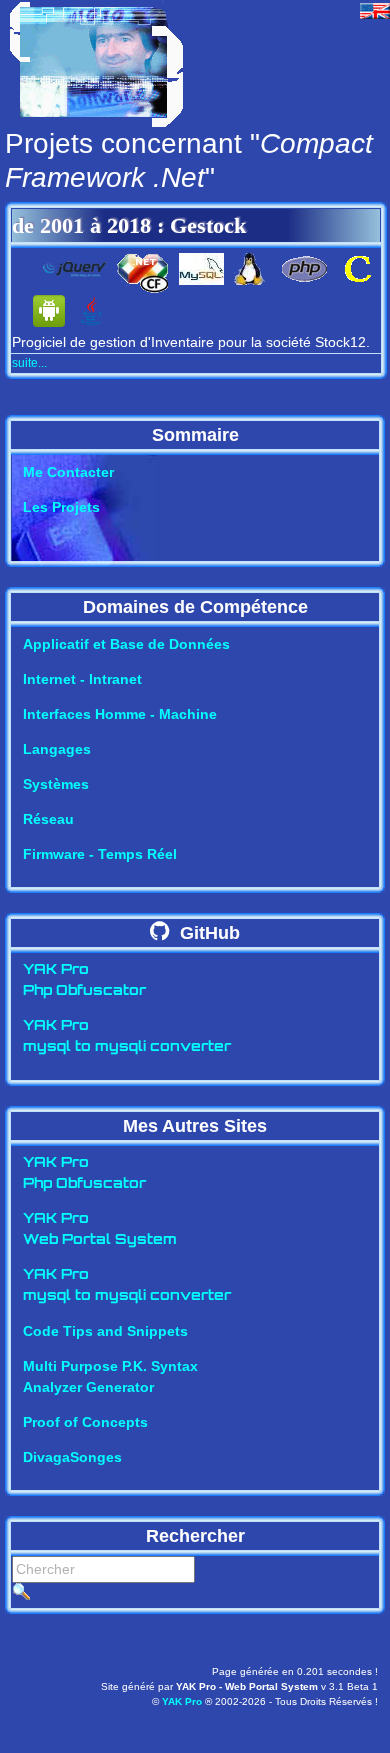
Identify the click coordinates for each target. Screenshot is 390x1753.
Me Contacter (68, 472)
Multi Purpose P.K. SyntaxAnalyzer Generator (110, 1376)
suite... (29, 363)
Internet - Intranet (82, 679)
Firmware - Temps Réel (100, 854)
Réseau (48, 819)
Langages (57, 749)
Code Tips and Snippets (105, 1331)
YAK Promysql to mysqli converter (127, 1037)
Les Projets (61, 507)
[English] (375, 10)
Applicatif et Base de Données (126, 644)
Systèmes (56, 784)
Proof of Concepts (85, 1422)
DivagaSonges (72, 1457)
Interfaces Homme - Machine (120, 714)
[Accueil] (96, 62)
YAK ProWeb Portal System (100, 1230)
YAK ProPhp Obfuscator (84, 981)
